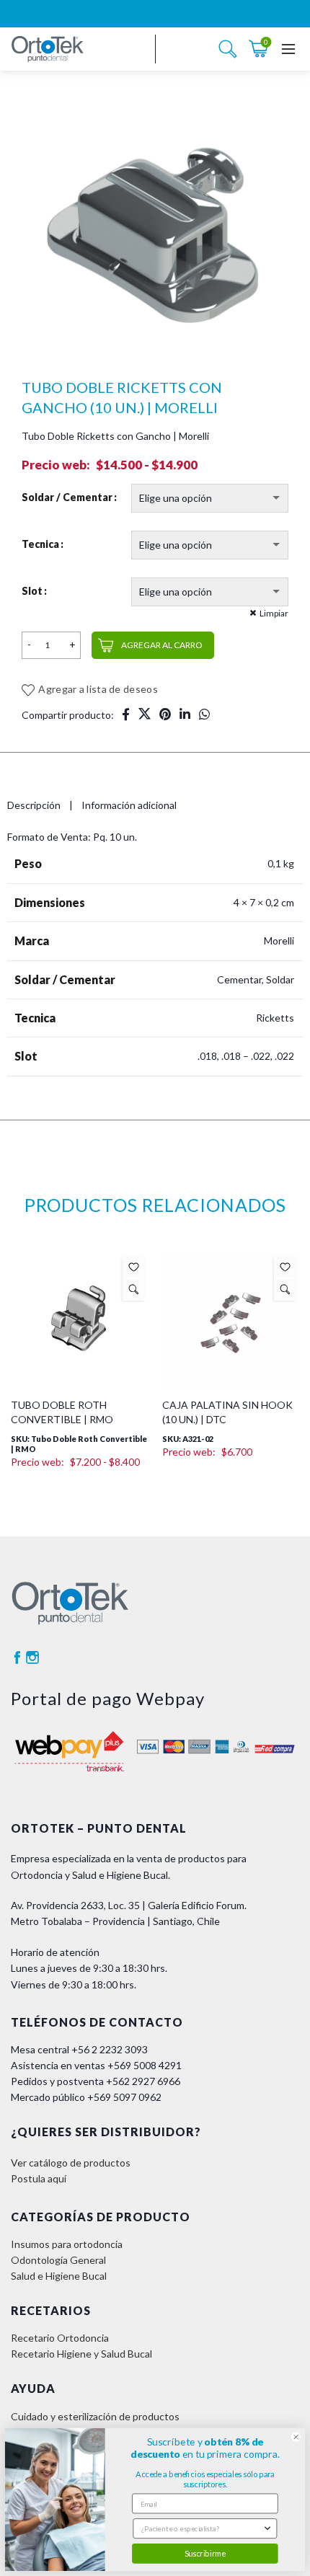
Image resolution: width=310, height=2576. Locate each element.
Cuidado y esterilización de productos (95, 2185)
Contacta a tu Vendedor (65, 2217)
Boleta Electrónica (52, 2201)
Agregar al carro (162, 645)
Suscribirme (205, 2553)
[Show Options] (267, 2528)
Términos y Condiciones (65, 2248)
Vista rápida (134, 1058)
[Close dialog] (296, 2437)
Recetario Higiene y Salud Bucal (81, 2123)
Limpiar (274, 613)
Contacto (32, 2296)
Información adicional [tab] (129, 805)
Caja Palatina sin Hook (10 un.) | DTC (227, 1181)
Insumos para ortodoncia (67, 2013)
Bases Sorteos (44, 2280)
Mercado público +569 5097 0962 (86, 1866)
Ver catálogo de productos (71, 1931)
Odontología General (58, 2029)
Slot (32, 591)
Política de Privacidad (58, 2264)
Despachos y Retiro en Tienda (79, 2232)
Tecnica (40, 544)
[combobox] (202, 2528)
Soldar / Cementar (67, 497)
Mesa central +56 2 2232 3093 (79, 1819)
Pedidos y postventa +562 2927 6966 (96, 1850)
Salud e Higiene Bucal (59, 2045)
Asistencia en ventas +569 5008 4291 (96, 1834)
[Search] (228, 49)
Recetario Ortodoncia (60, 2107)
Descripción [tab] (34, 805)
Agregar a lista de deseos (98, 689)
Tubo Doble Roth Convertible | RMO (62, 1181)
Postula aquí (39, 1948)
